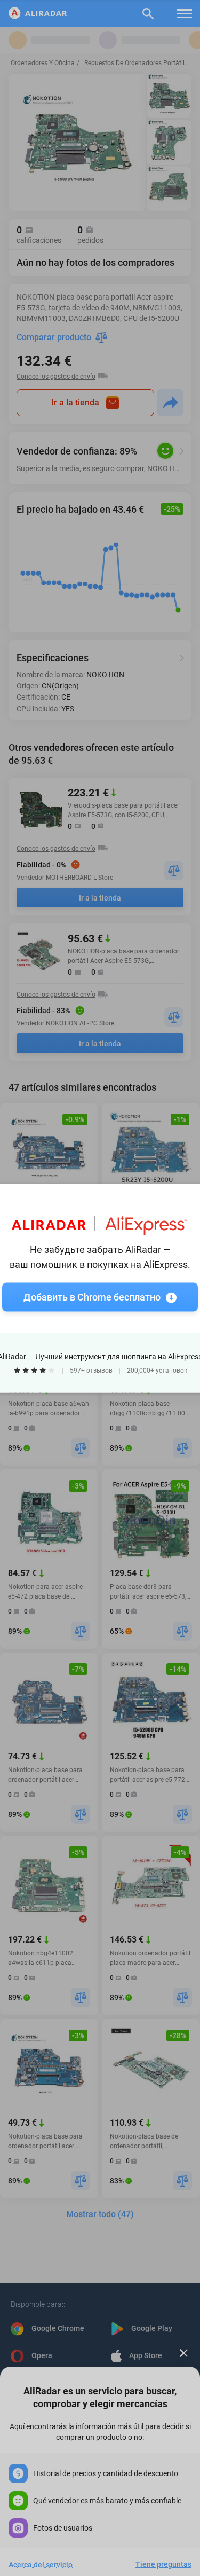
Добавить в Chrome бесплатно (92, 1297)
